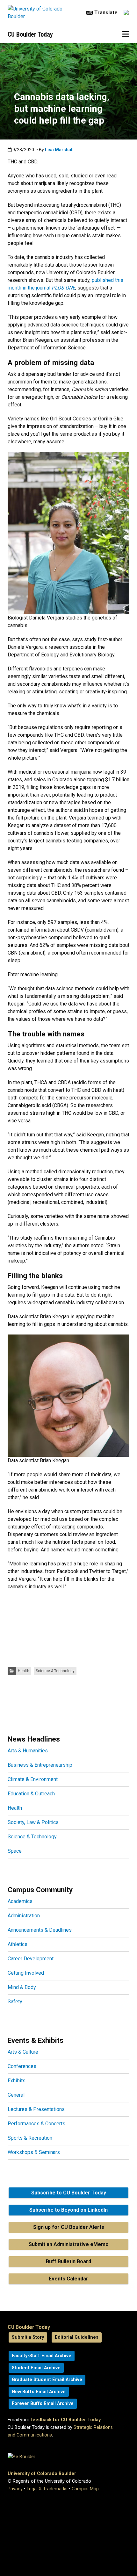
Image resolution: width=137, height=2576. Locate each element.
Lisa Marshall (59, 150)
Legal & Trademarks (47, 2489)
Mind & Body (22, 1987)
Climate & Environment (33, 1779)
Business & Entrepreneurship (40, 1765)
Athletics (18, 1944)
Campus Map (85, 2489)
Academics (20, 1901)
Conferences (22, 2066)
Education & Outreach (31, 1794)
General (16, 2095)
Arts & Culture (23, 2052)
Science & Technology (55, 1671)
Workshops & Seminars (34, 2152)
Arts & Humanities (28, 1751)
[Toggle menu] (126, 34)
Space (15, 1851)
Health (24, 1671)
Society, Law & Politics (33, 1822)
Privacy (15, 2489)
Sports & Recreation (30, 2138)
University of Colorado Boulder (42, 2474)
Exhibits (17, 2081)
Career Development (31, 1959)
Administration (24, 1916)
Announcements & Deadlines (40, 1930)
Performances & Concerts (36, 2124)
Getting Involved (26, 1973)
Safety (15, 2002)
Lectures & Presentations (36, 2109)
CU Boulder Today (30, 34)
